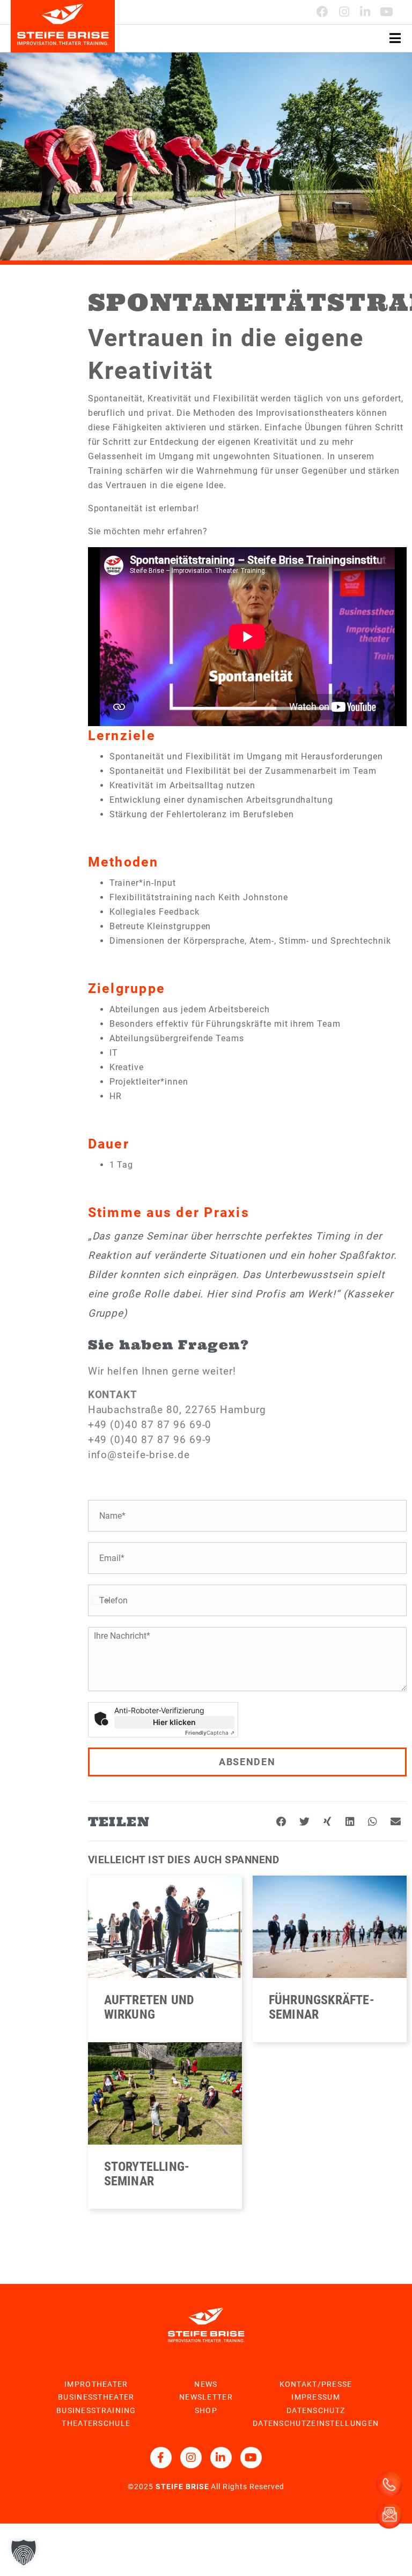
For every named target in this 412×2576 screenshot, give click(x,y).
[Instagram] (344, 12)
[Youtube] (387, 12)
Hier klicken (174, 1722)
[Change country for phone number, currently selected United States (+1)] (100, 1600)
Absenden (247, 1762)
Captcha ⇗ (210, 1733)
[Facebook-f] (161, 2458)
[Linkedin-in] (365, 12)
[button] (282, 1822)
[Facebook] (323, 12)
